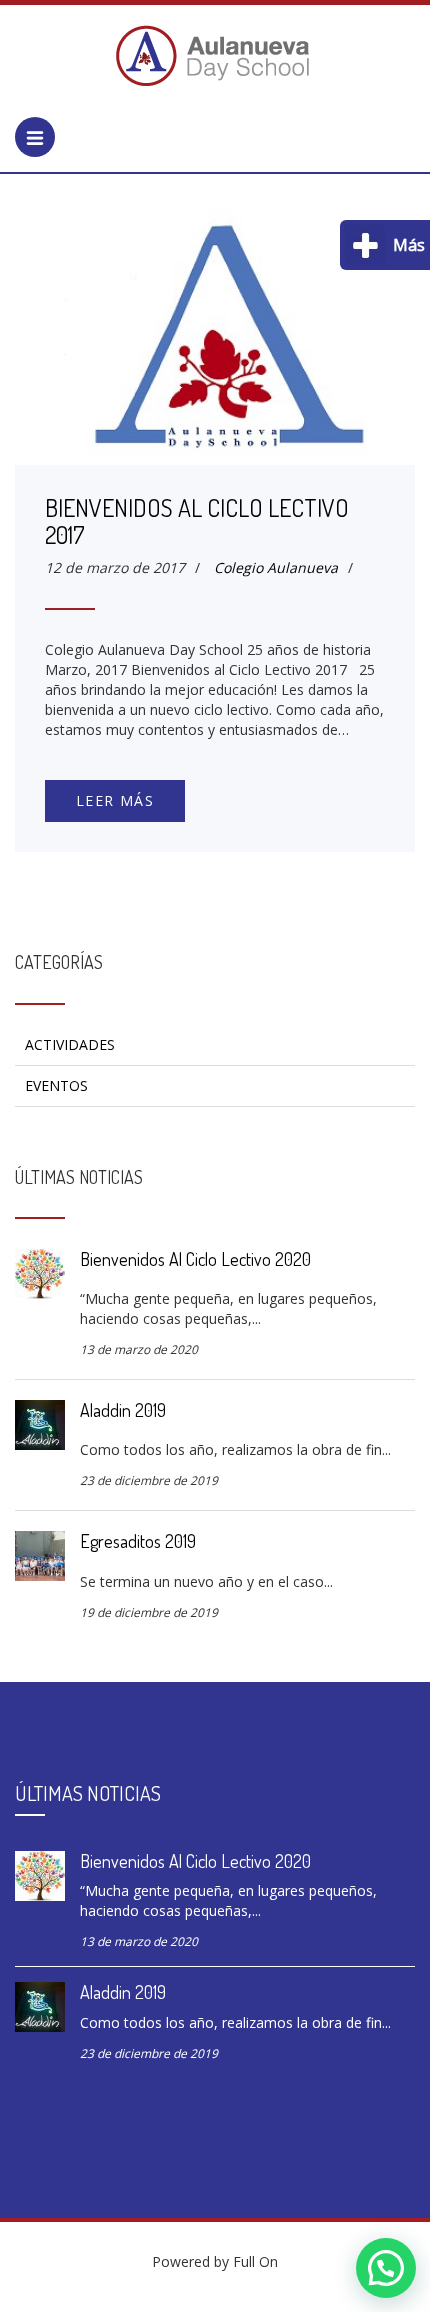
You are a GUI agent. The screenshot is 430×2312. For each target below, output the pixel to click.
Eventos (56, 1085)
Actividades (70, 1044)
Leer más (115, 800)
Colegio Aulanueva (276, 567)
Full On (255, 2261)
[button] (386, 2268)
